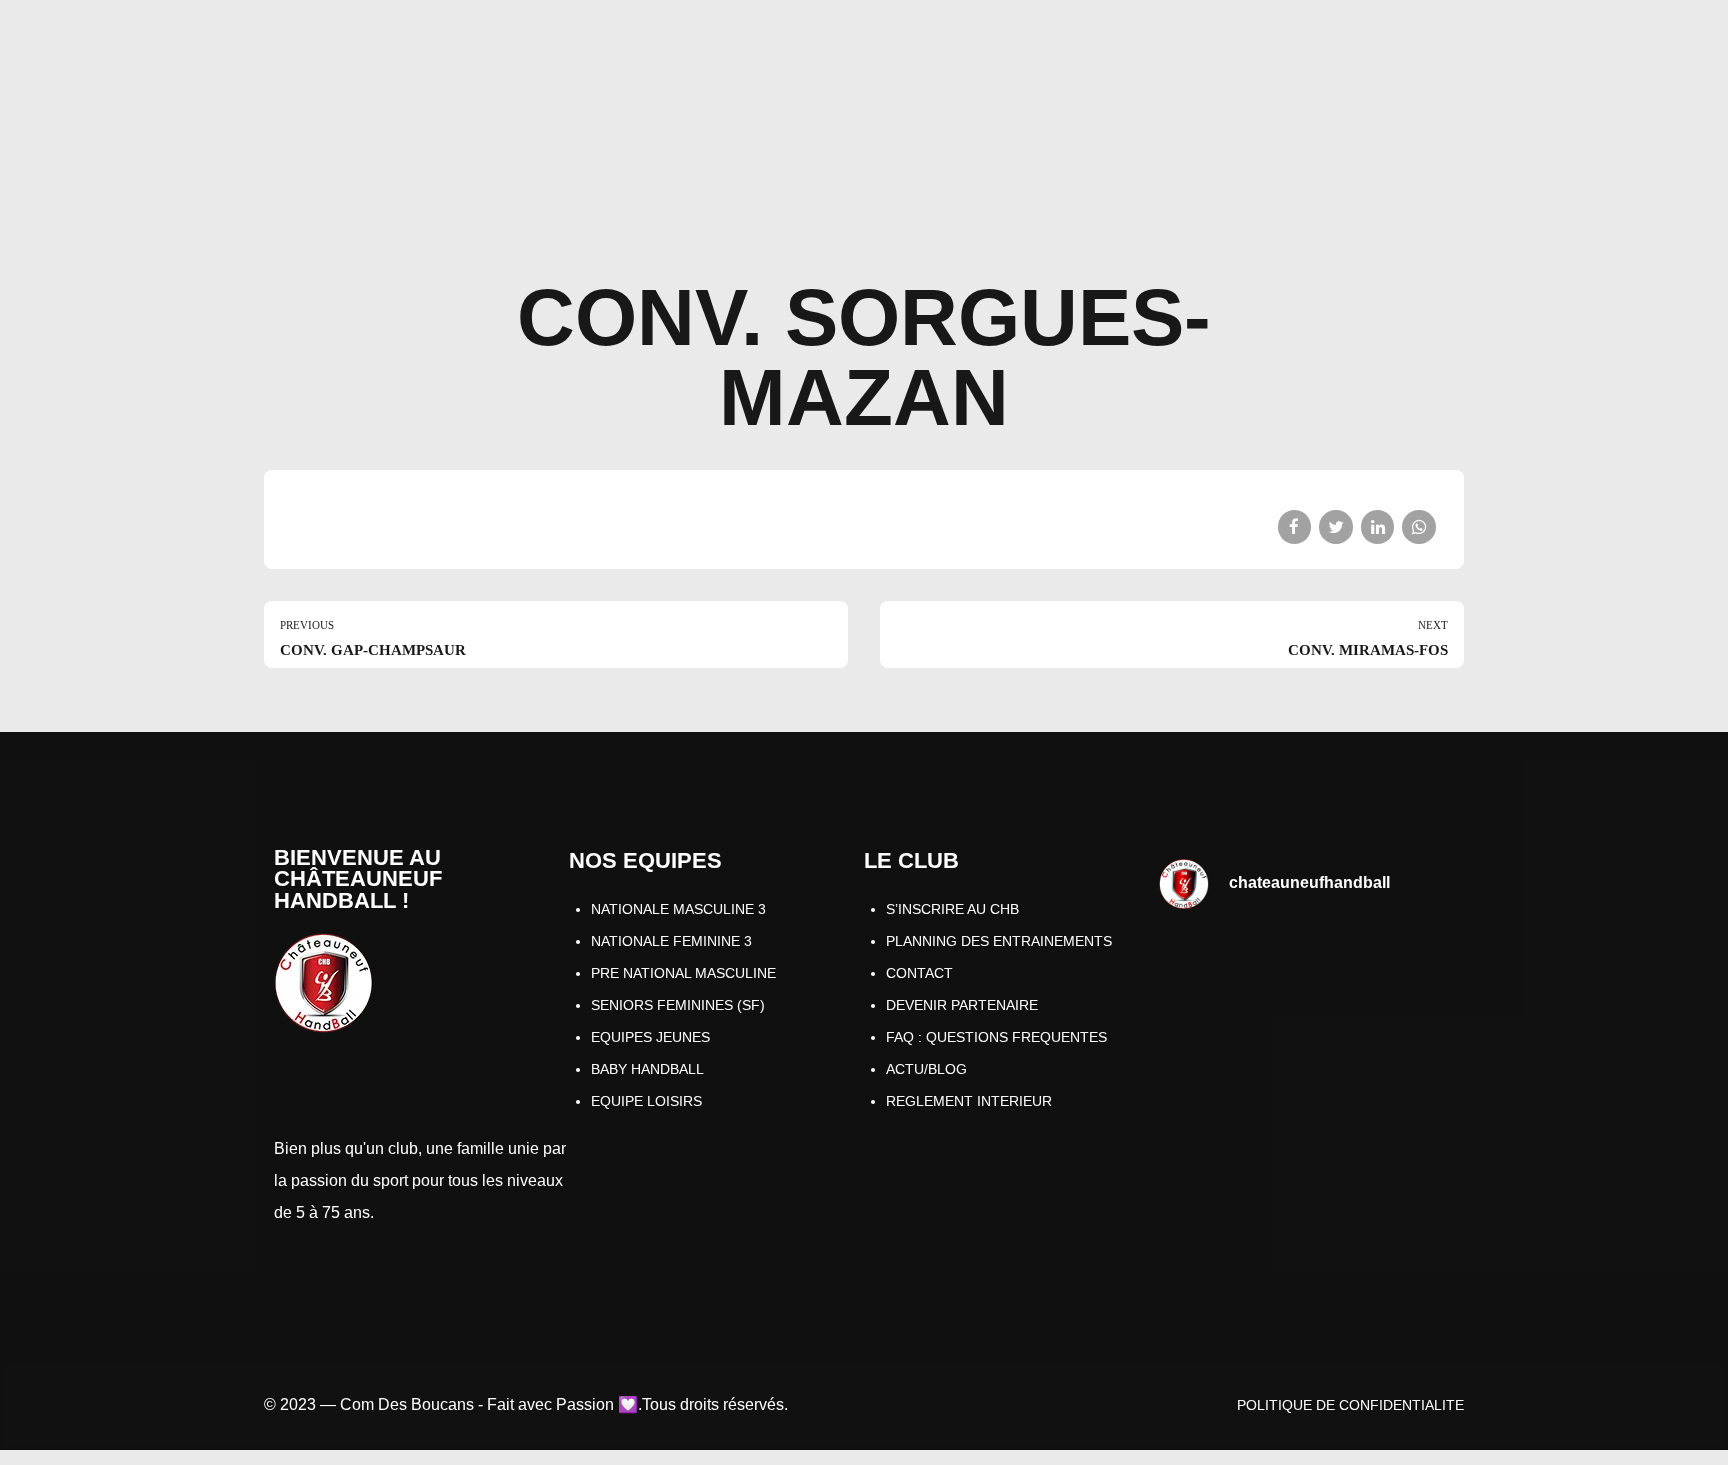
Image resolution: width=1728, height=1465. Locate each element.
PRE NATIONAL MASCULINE (683, 973)
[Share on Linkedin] (1378, 527)
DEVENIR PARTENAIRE (962, 1005)
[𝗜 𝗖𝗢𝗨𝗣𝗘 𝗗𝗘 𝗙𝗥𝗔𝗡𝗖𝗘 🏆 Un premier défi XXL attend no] (1382, 973)
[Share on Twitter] (1336, 527)
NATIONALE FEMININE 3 (671, 941)
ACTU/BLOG (926, 1069)
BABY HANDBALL (647, 1069)
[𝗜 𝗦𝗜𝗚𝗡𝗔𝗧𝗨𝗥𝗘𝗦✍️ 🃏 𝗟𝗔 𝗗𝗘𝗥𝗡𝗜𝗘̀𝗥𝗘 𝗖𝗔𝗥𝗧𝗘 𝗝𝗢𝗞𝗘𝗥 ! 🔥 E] (1231, 973)
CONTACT (919, 973)
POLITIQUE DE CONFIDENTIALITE (1350, 1405)
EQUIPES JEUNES (650, 1037)
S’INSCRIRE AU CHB (952, 909)
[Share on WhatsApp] (1419, 527)
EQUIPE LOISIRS (646, 1101)
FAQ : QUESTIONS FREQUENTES (996, 1037)
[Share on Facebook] (1295, 527)
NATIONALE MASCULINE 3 (678, 909)
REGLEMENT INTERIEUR (969, 1101)
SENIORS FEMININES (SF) (678, 1005)
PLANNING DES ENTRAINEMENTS (999, 941)
